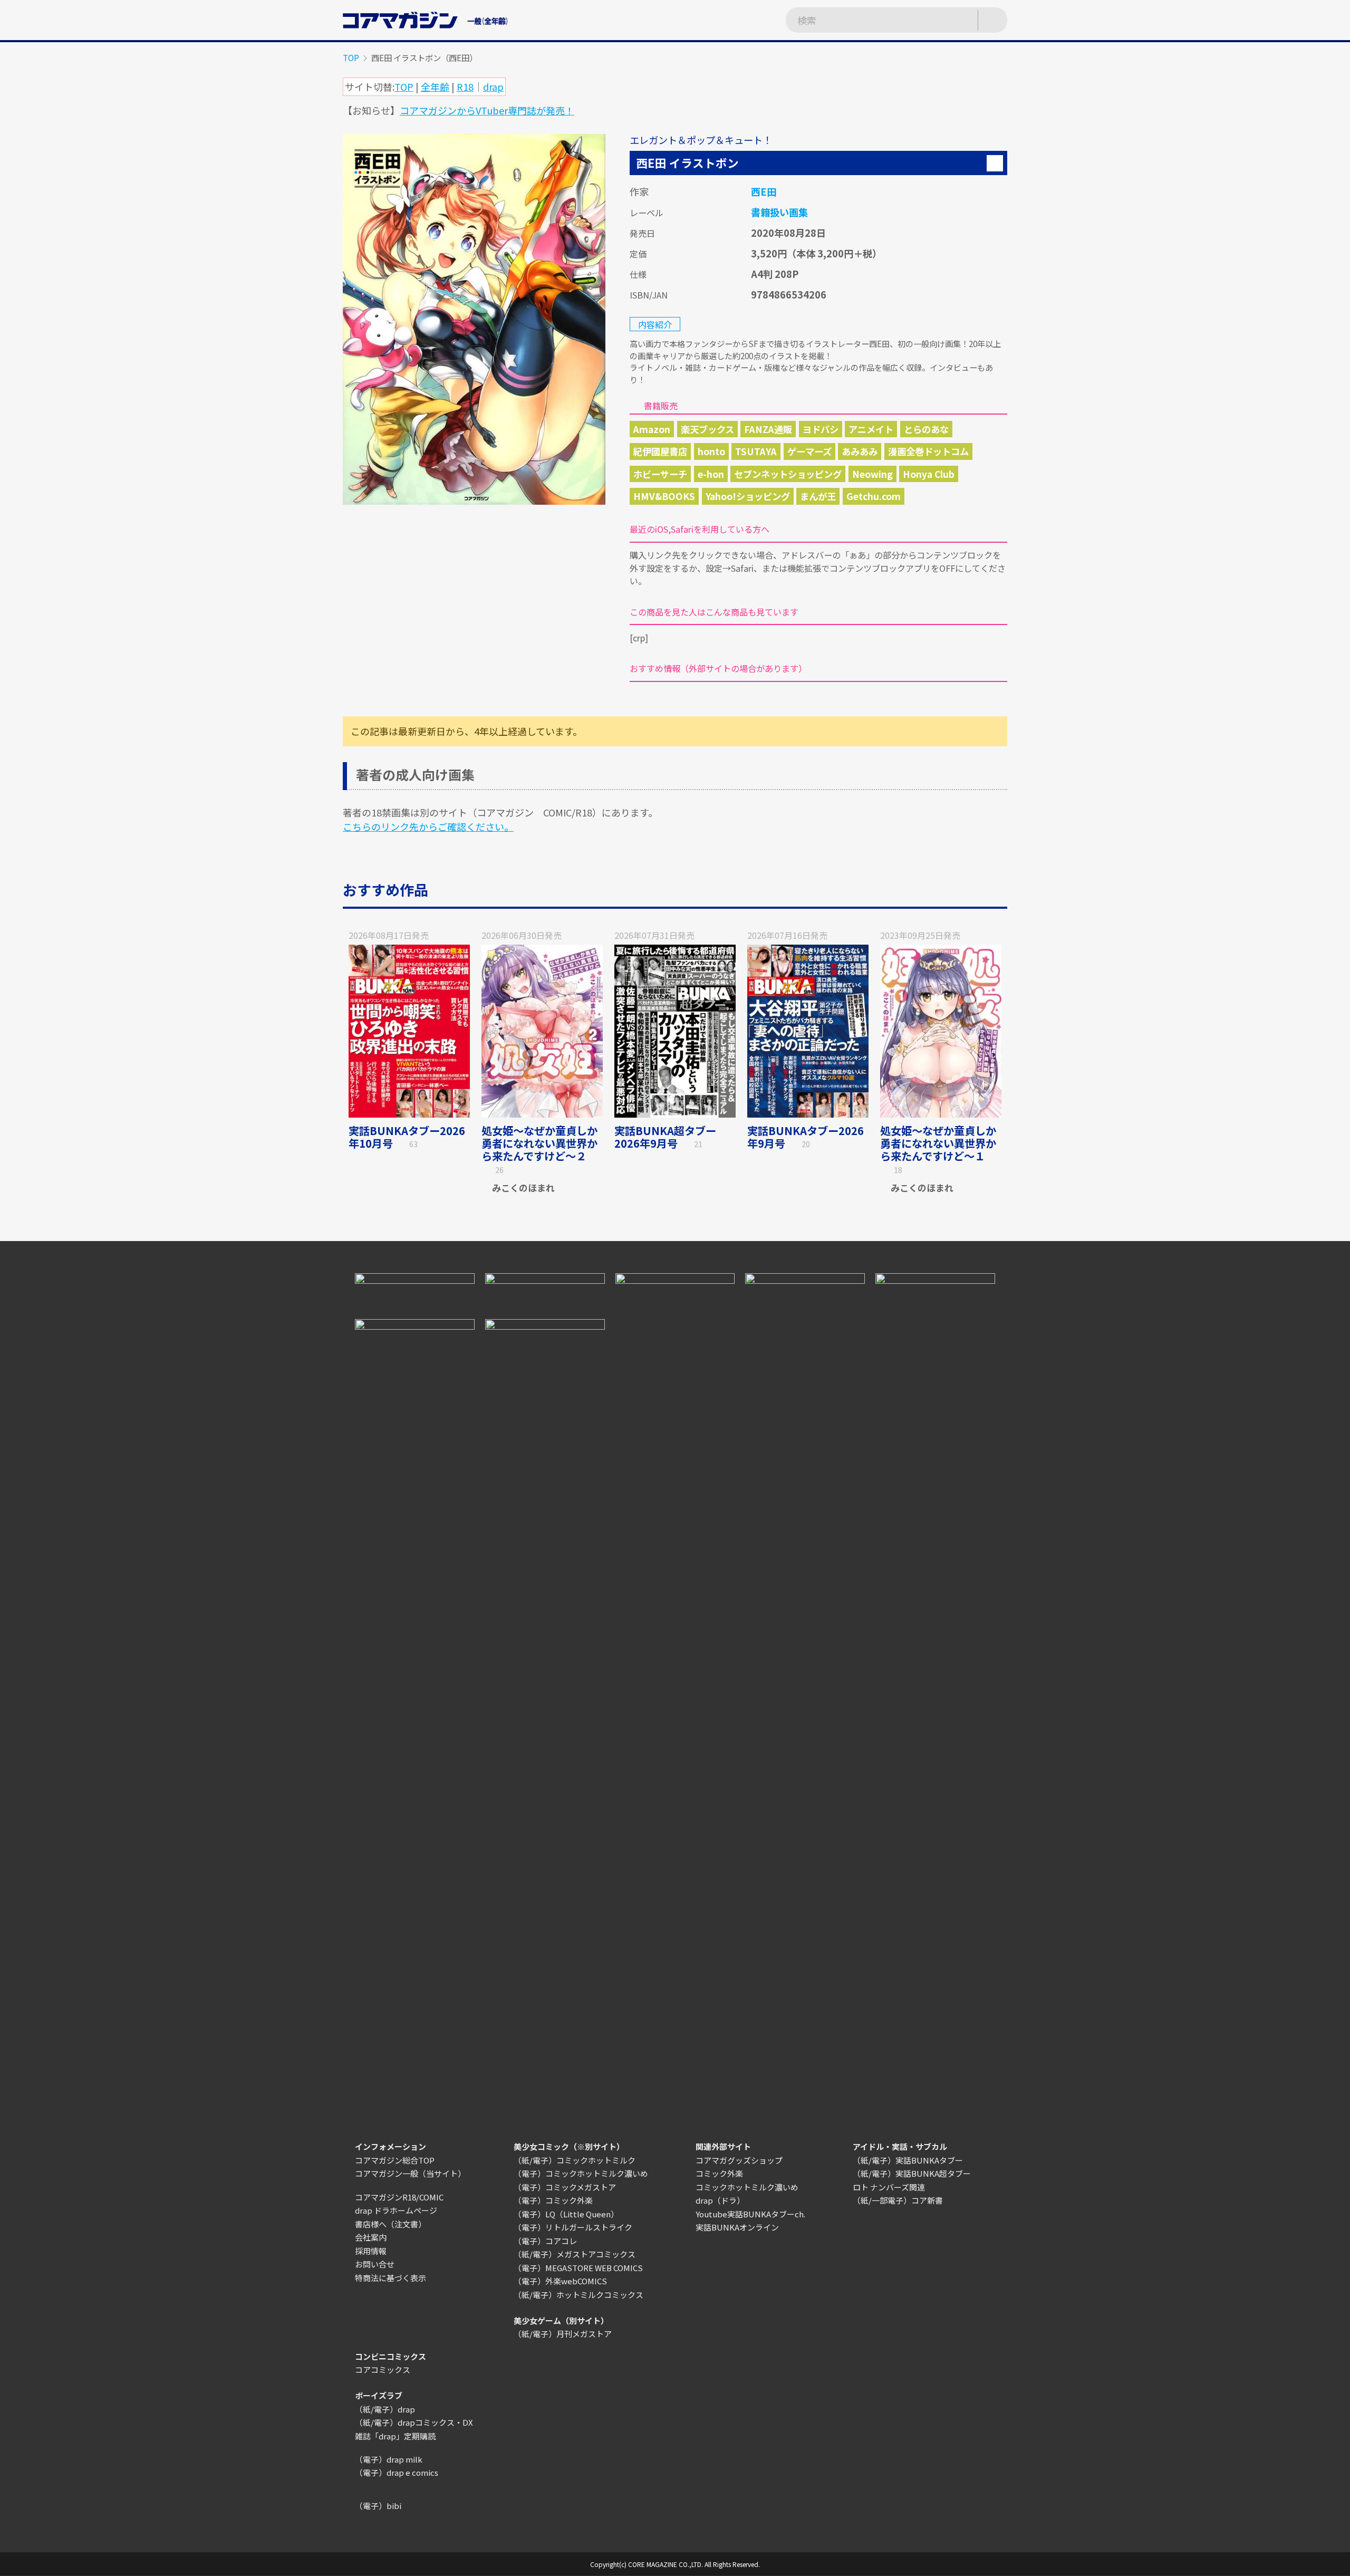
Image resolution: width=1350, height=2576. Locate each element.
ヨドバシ (821, 429)
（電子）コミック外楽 (553, 2200)
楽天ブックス (707, 429)
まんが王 (818, 496)
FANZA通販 (768, 429)
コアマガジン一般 (387, 2173)
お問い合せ (375, 2264)
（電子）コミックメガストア (565, 2187)
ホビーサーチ (660, 474)
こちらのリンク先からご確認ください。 (428, 826)
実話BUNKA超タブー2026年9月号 (665, 1137)
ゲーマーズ (809, 451)
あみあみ (860, 451)
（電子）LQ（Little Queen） (566, 2214)
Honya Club (929, 474)
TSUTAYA (756, 451)
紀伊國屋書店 (660, 451)
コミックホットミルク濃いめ (747, 2187)
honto (711, 451)
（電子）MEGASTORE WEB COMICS (578, 2268)
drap (493, 86)
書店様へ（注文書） (390, 2224)
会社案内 (371, 2237)
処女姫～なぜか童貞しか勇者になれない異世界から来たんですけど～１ (938, 1143)
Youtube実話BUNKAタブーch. (750, 2214)
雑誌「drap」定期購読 (395, 2436)
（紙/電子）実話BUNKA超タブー (912, 2173)
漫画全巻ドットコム (928, 451)
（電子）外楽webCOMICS (560, 2281)
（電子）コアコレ (545, 2241)
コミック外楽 (719, 2173)
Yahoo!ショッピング (748, 496)
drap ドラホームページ (396, 2210)
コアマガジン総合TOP (395, 2160)
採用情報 (371, 2251)
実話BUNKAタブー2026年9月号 (806, 1137)
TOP (351, 57)
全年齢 (435, 86)
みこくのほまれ (523, 1188)
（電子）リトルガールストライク (573, 2227)
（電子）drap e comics (397, 2472)
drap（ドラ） (720, 2200)
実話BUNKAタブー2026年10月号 (407, 1137)
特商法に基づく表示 (390, 2278)
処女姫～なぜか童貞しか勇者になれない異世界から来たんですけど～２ (539, 1143)
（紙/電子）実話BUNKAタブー (908, 2160)
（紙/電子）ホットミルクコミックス (578, 2295)
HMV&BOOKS (664, 496)
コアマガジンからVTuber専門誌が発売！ (487, 110)
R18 (465, 86)
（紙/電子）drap (385, 2409)
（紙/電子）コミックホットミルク (575, 2160)
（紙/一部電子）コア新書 (898, 2200)
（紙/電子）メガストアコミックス (575, 2254)
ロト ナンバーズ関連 (889, 2187)
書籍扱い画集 (779, 212)
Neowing (872, 474)
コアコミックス (383, 2370)
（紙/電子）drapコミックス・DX (414, 2422)
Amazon (652, 429)
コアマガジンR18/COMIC (399, 2197)
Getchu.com (874, 496)
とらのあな (926, 429)
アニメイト (871, 429)
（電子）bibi (378, 2506)
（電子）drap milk (389, 2459)
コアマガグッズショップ (739, 2160)
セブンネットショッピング (788, 474)
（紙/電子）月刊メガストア (563, 2334)
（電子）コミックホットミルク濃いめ (581, 2173)
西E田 (764, 191)
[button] (995, 163)
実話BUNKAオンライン (737, 2227)
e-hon (711, 474)
